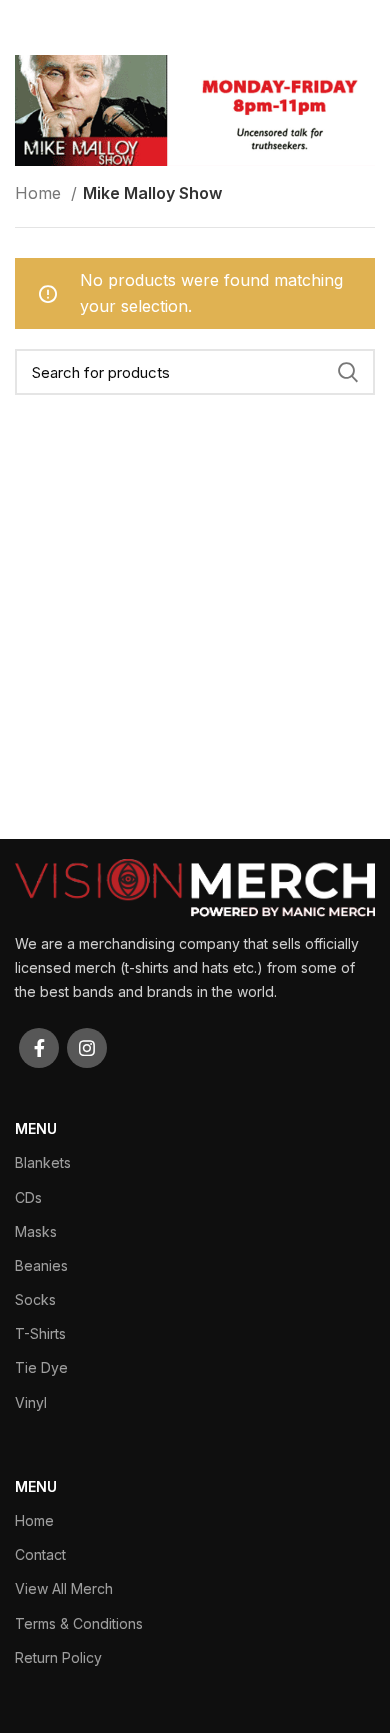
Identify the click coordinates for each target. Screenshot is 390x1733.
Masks (36, 1231)
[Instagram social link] (87, 1048)
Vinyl (31, 1402)
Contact (40, 1554)
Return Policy (58, 1657)
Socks (35, 1299)
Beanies (41, 1265)
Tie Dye (41, 1367)
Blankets (43, 1162)
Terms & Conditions (79, 1623)
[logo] (195, 886)
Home (40, 193)
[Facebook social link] (39, 1048)
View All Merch (64, 1588)
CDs (28, 1197)
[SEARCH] (348, 372)
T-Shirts (40, 1333)
